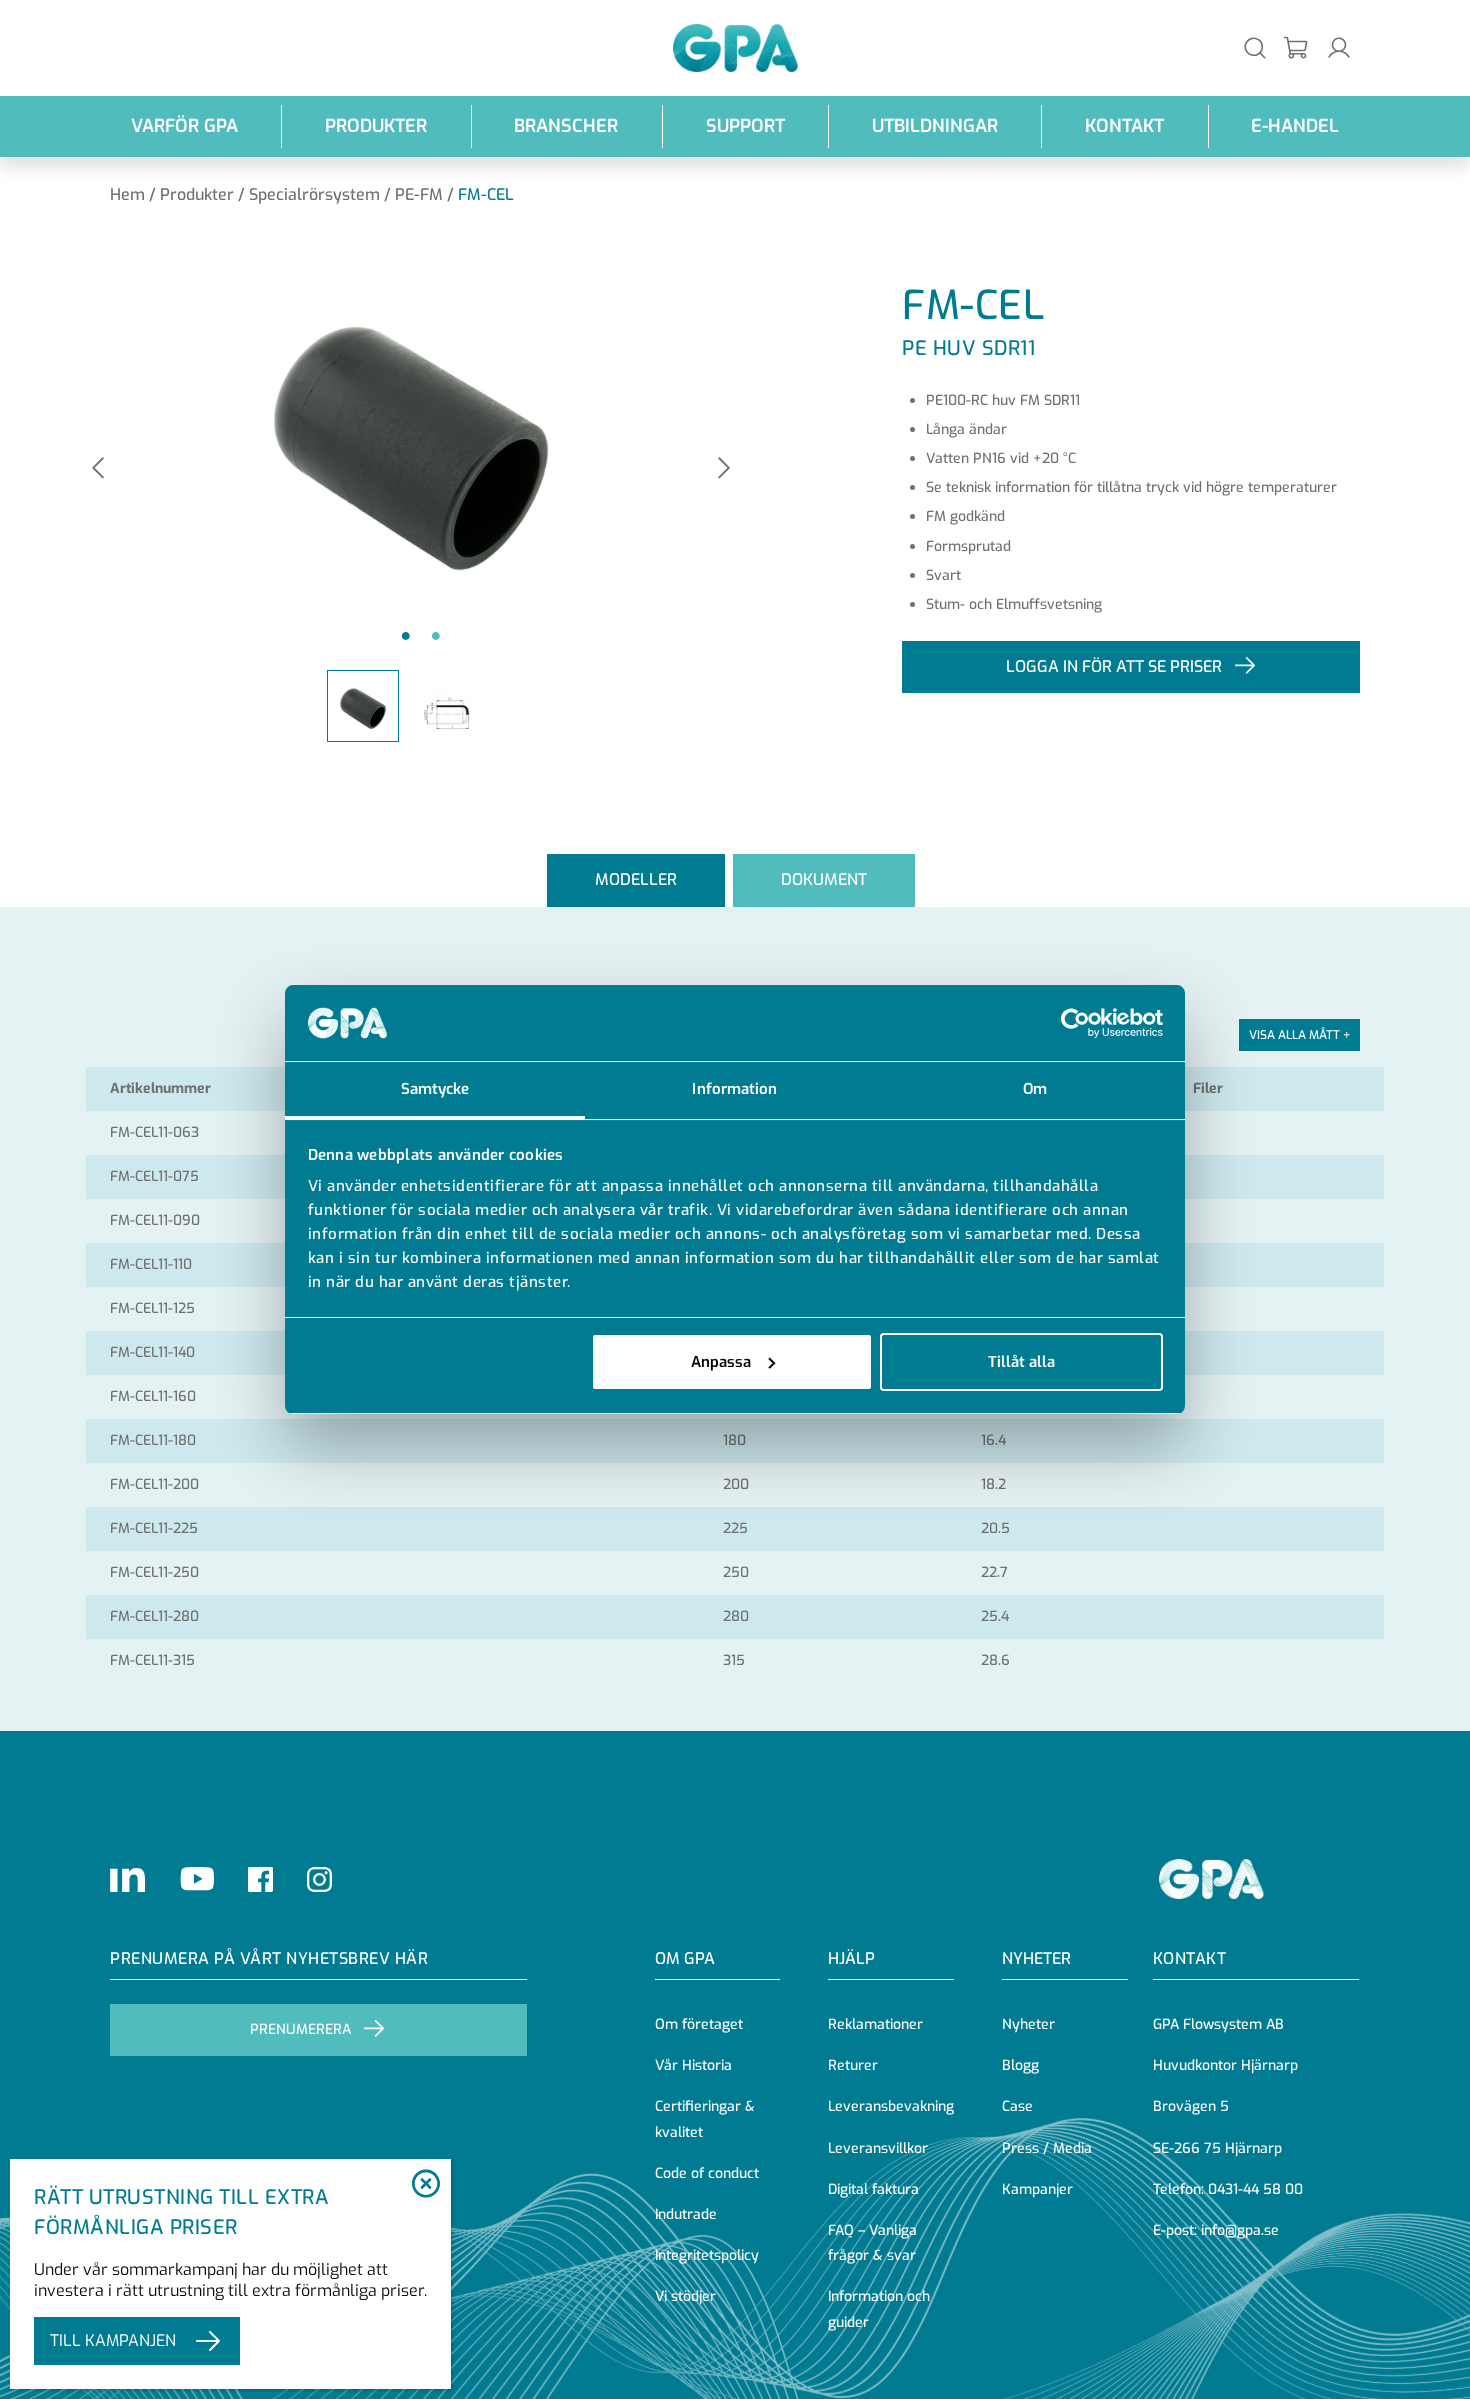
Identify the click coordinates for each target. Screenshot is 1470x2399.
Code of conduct (707, 2173)
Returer (853, 2065)
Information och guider (879, 2309)
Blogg (1020, 2065)
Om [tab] (1035, 1089)
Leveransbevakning (891, 2106)
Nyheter (1028, 2024)
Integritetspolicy (707, 2255)
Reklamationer (875, 2024)
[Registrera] (1297, 48)
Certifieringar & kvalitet (705, 2119)
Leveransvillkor (878, 2148)
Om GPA (685, 1958)
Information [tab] (734, 1089)
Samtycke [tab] (435, 1089)
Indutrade (686, 2214)
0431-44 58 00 (1255, 2189)
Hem (127, 194)
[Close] (425, 2185)
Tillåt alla (1021, 1362)
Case (1017, 2106)
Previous (98, 469)
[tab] (636, 880)
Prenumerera (300, 2029)
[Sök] (1255, 47)
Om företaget (699, 2024)
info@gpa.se (1240, 2230)
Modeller (636, 879)
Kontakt (1124, 126)
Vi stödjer (685, 2296)
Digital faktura (873, 2189)
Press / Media (1047, 2148)
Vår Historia (693, 2065)
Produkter (376, 126)
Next (724, 469)
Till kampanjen (113, 2340)
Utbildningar (935, 126)
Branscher (566, 126)
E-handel (1295, 126)
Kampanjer (1037, 2189)
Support (745, 126)
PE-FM (419, 194)
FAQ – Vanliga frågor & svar (872, 2243)
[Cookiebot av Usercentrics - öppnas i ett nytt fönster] (1075, 1023)
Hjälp (851, 1958)
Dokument (824, 879)
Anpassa (721, 1362)
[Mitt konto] (1339, 47)
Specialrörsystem (314, 194)
